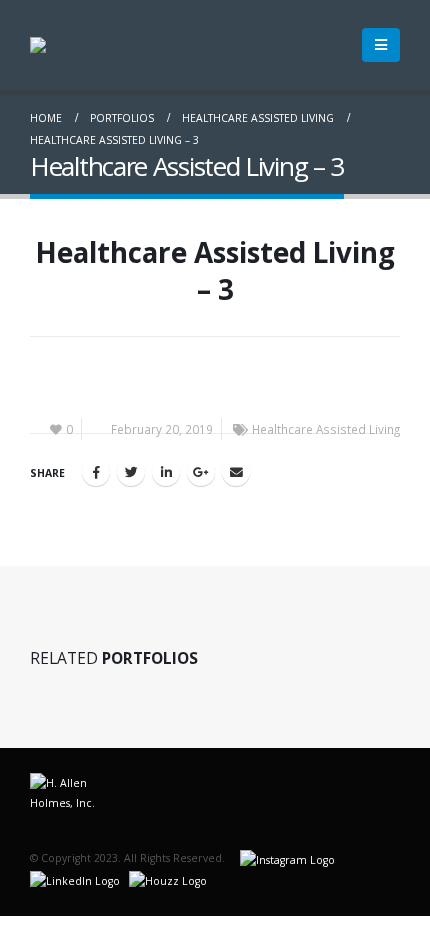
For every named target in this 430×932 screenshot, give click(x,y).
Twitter (131, 472)
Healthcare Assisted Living (326, 429)
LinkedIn (166, 472)
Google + (201, 472)
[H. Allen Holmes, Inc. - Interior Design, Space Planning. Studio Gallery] (85, 45)
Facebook (96, 472)
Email (236, 472)
